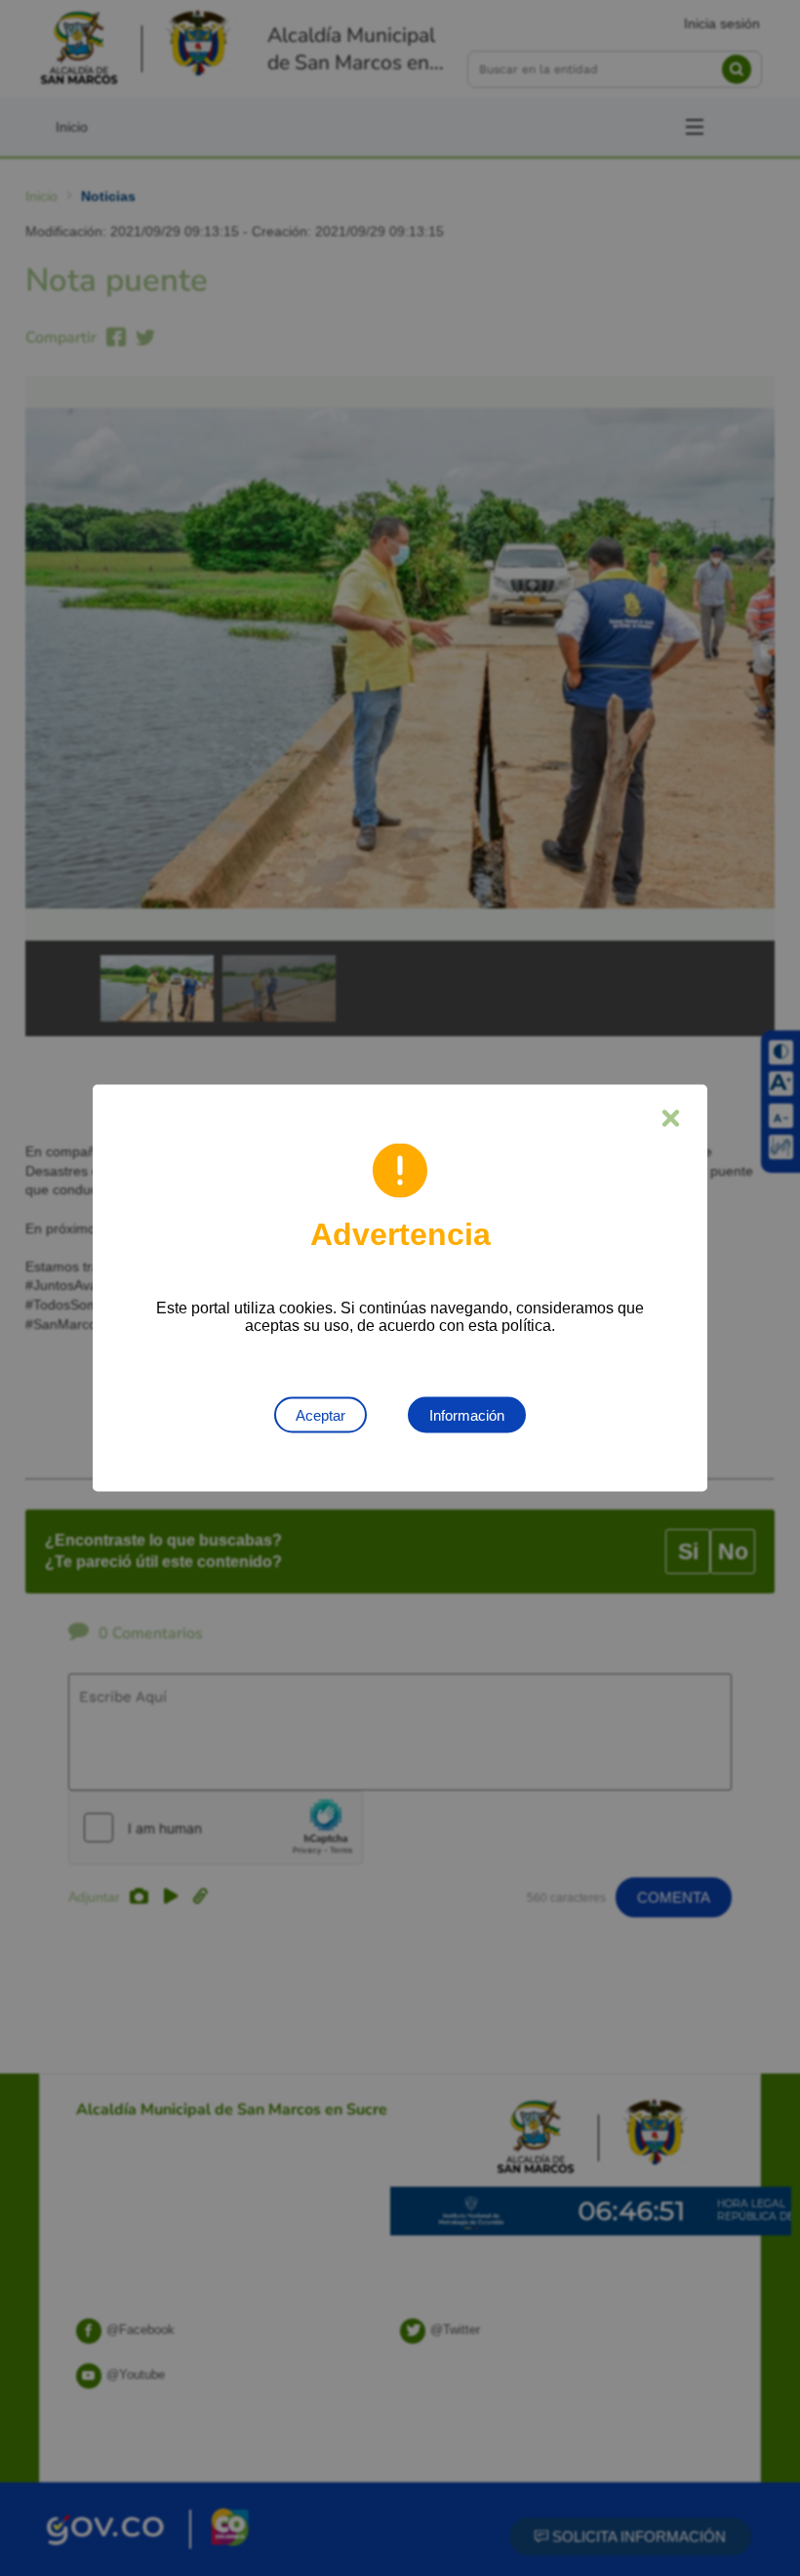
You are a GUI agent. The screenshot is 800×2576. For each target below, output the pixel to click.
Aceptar (320, 1415)
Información (467, 1415)
